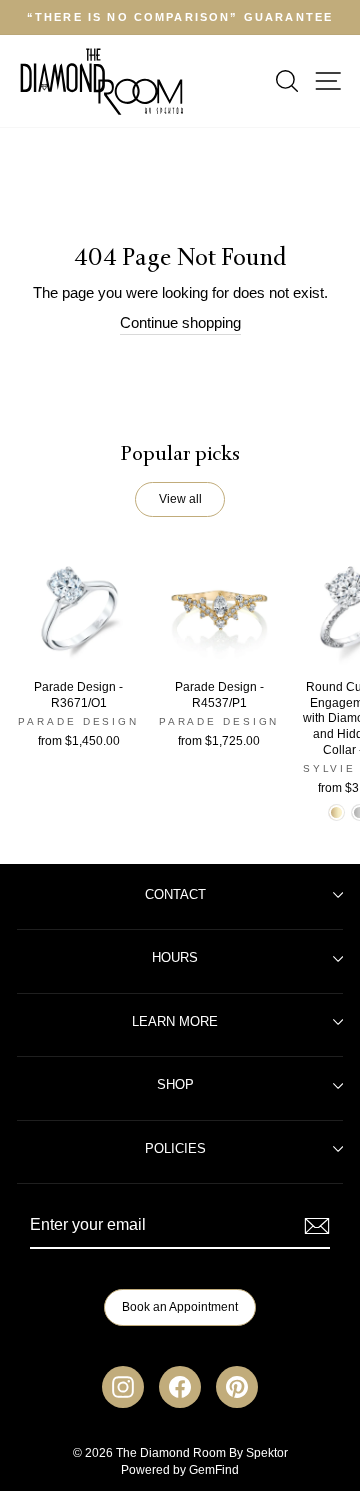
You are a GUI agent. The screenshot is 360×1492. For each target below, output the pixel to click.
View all (180, 499)
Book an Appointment (180, 1307)
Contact (175, 895)
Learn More (175, 1022)
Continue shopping (180, 323)
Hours (175, 958)
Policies (175, 1149)
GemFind (214, 1470)
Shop (175, 1085)
